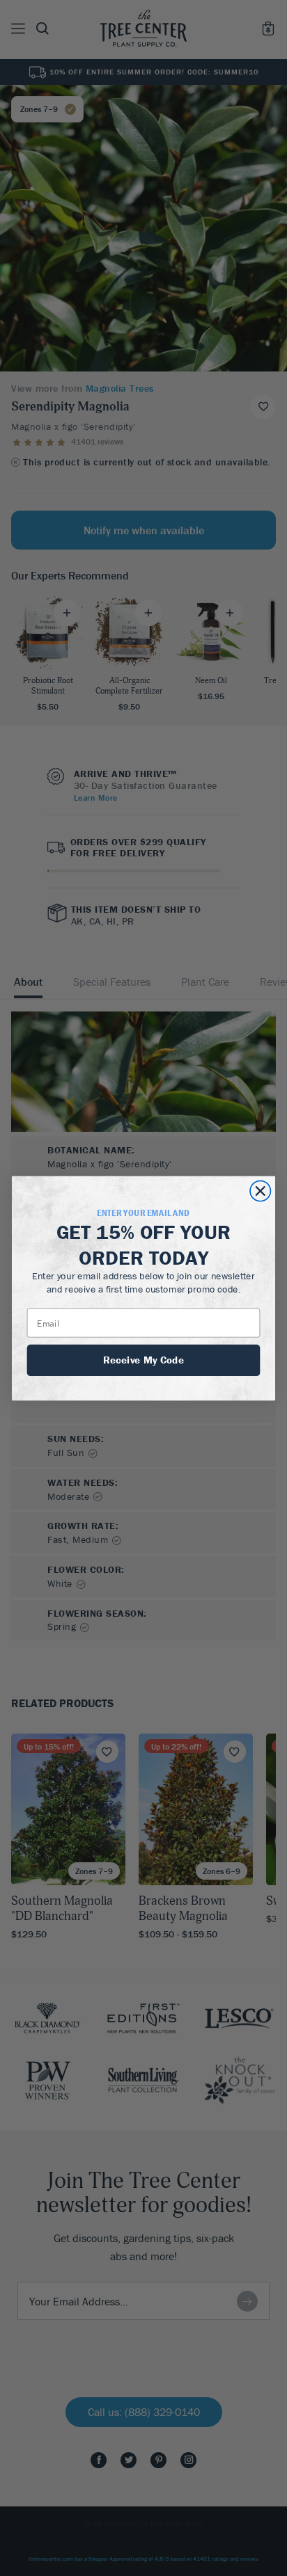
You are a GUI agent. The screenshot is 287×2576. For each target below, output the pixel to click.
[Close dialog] (260, 1191)
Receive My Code (143, 1359)
